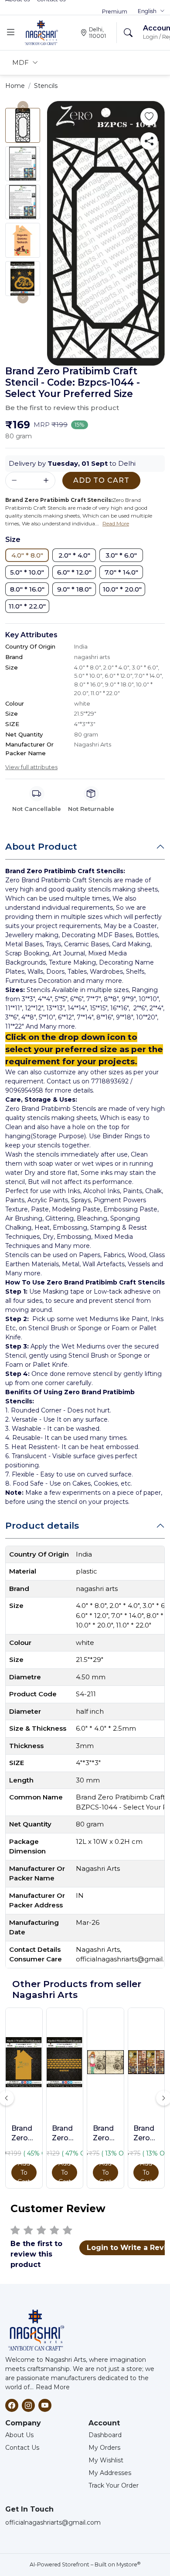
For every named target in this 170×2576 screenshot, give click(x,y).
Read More (53, 2387)
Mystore (128, 2564)
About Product (41, 846)
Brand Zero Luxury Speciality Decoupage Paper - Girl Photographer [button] (105, 2134)
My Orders (104, 2448)
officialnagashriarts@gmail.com (53, 2522)
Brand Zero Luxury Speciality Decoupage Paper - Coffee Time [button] (146, 2134)
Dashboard (105, 2435)
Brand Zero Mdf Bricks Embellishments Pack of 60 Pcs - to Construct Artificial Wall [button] (65, 2134)
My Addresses (110, 2473)
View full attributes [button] (31, 767)
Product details (42, 1525)
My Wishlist (106, 2460)
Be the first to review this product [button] (62, 408)
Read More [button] (116, 523)
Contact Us (22, 2448)
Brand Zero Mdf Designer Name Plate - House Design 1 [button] (24, 2134)
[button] (151, 11)
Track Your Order (114, 2485)
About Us (19, 2435)
